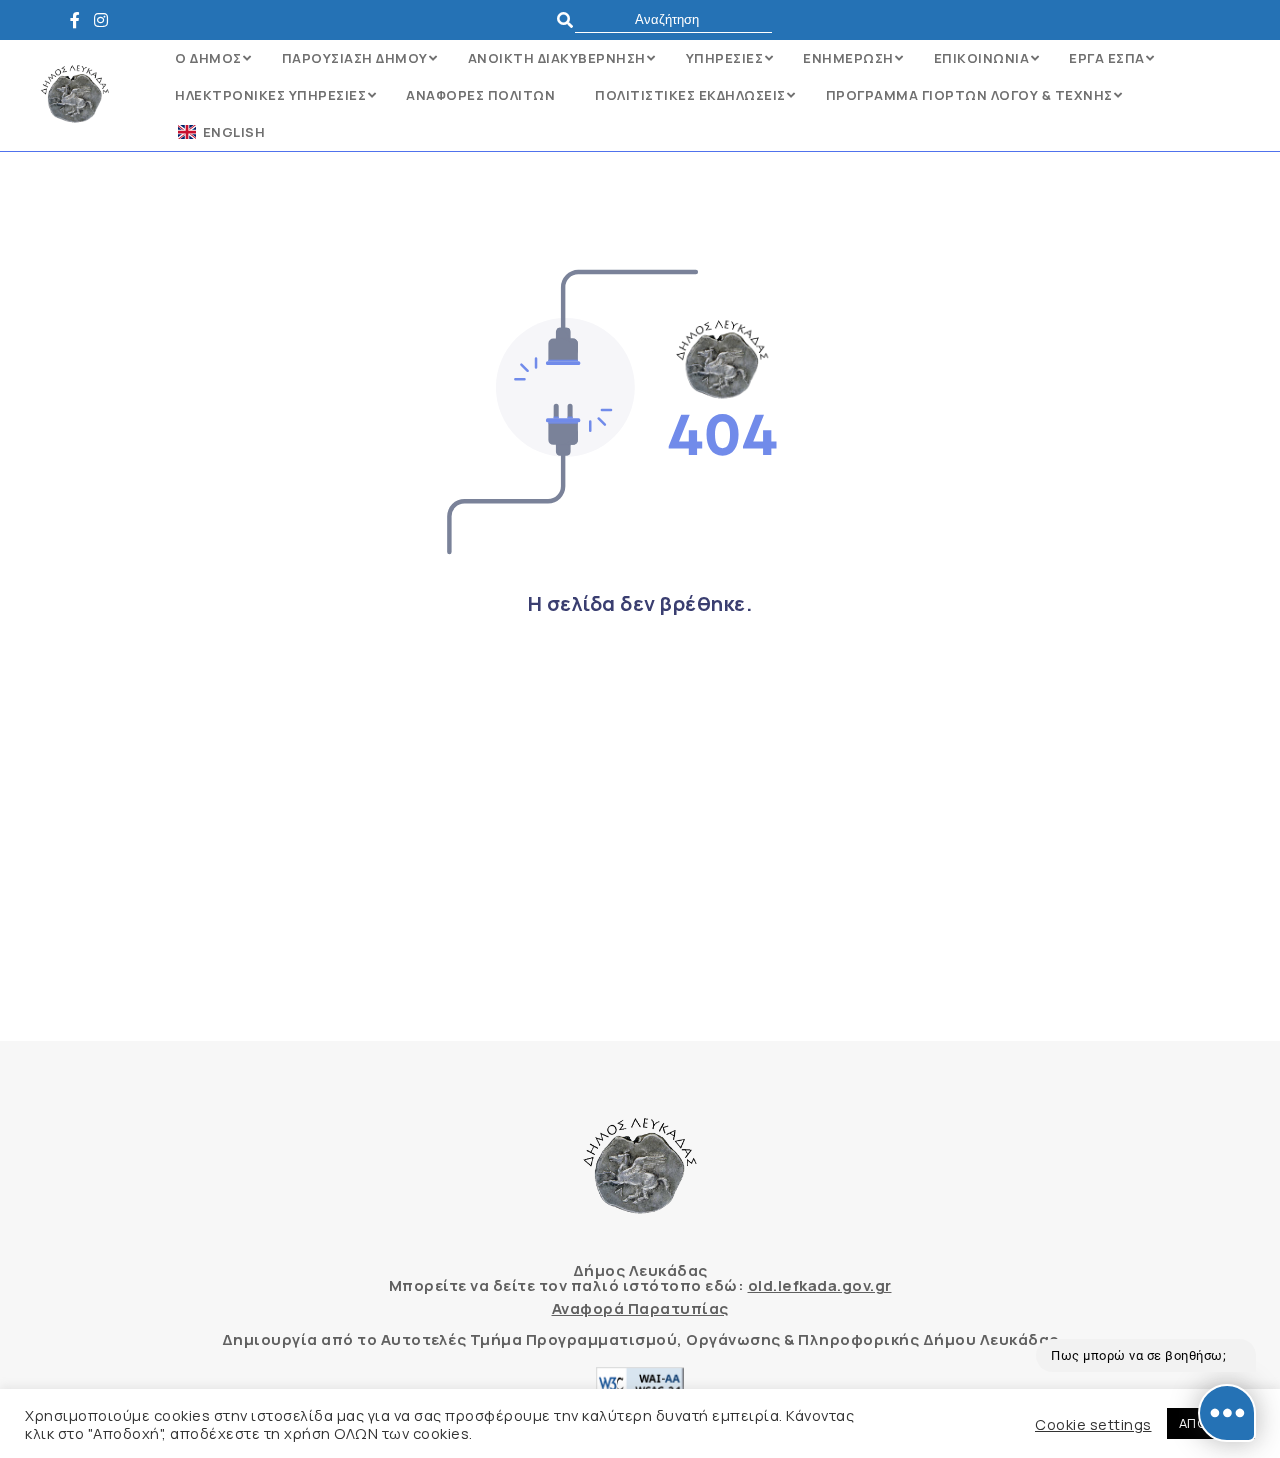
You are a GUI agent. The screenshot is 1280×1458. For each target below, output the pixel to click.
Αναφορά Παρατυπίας (640, 1308)
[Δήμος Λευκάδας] (80, 20)
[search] (673, 19)
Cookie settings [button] (1093, 1424)
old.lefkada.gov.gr (820, 1285)
